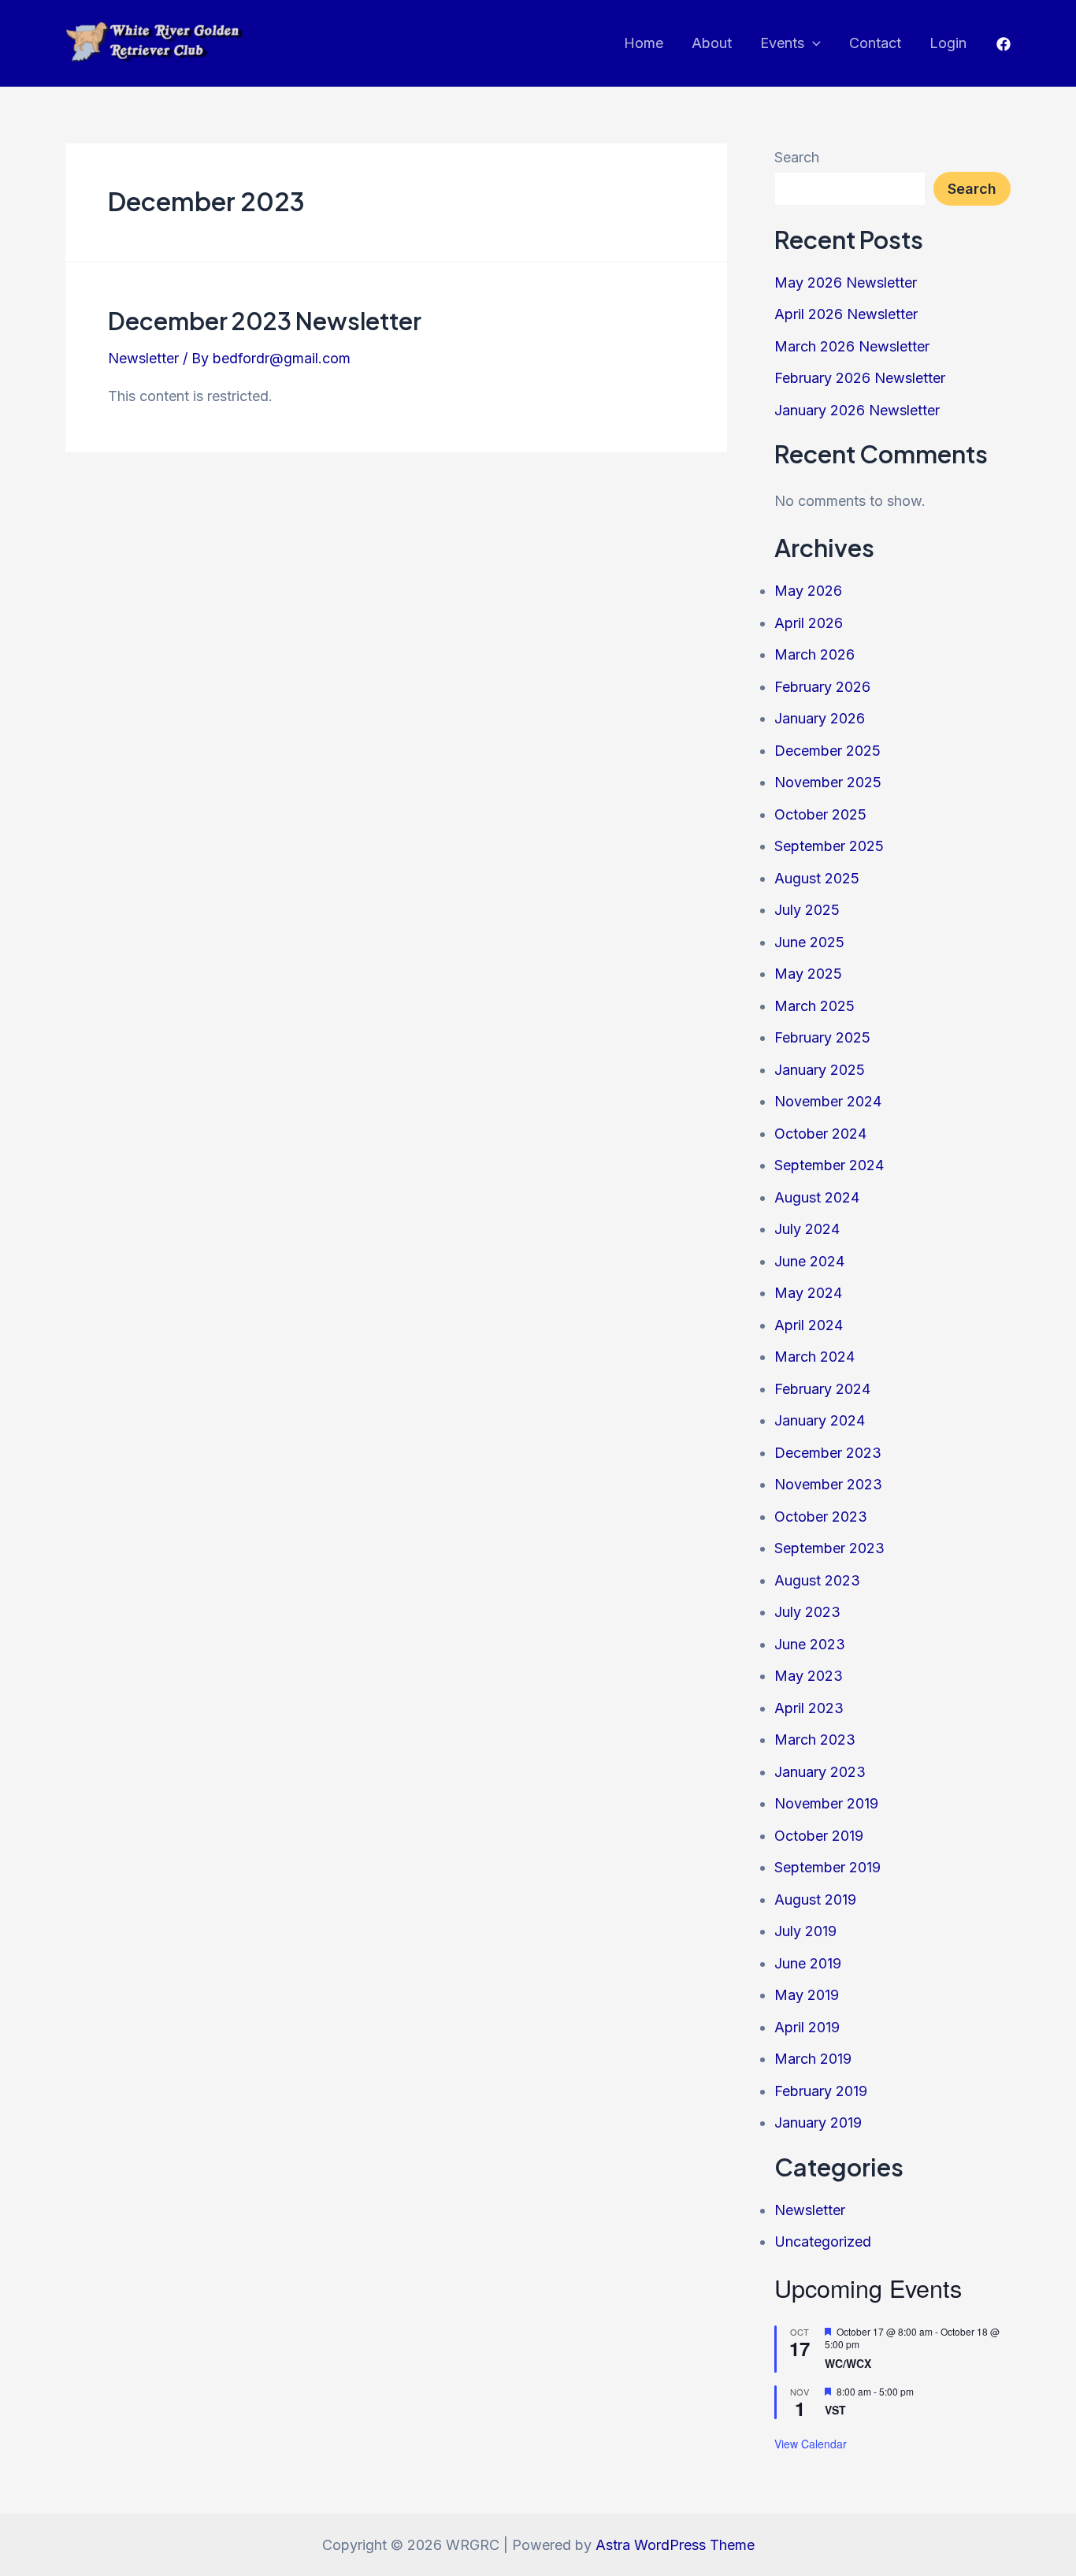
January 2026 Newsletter (857, 410)
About (712, 43)
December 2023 (828, 1453)
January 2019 (818, 2123)
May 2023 (809, 1676)
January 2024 (820, 1420)
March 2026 (814, 654)
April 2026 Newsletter (846, 314)
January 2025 (820, 1070)
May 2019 (807, 1995)
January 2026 (820, 718)
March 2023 (815, 1740)
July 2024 (807, 1229)
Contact (875, 43)
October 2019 (819, 1836)
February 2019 (821, 2091)
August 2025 (817, 878)
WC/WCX (848, 2363)
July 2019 (805, 1931)
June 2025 (809, 942)
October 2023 (821, 1517)
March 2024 (814, 1357)
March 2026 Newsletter (852, 346)
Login (948, 43)
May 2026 (808, 591)
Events (782, 43)
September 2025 (829, 846)
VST (835, 2410)
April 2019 (807, 2027)
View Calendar (811, 2444)
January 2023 (820, 1772)
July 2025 (807, 910)
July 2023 (807, 1612)
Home (644, 43)
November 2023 (828, 1484)
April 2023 (809, 1708)
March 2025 (814, 1006)
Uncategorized (823, 2241)
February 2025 (822, 1037)
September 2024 (829, 1165)
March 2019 (813, 2059)
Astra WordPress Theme (675, 2545)
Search (797, 157)
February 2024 (822, 1389)
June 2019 (808, 1963)
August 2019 (815, 1899)
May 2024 (808, 1293)
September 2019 (827, 1867)
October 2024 (820, 1134)
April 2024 (809, 1325)
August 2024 (817, 1197)
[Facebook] (1004, 44)
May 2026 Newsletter (846, 283)
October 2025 (820, 814)
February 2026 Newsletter (860, 378)
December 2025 (827, 751)
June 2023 (810, 1644)
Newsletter (143, 358)
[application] (813, 43)
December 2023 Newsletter (265, 321)
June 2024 (809, 1261)
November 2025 (828, 782)
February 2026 (822, 687)
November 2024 (828, 1101)
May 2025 (808, 974)
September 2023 (829, 1548)
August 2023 (817, 1580)
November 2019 (826, 1803)
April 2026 (809, 623)
